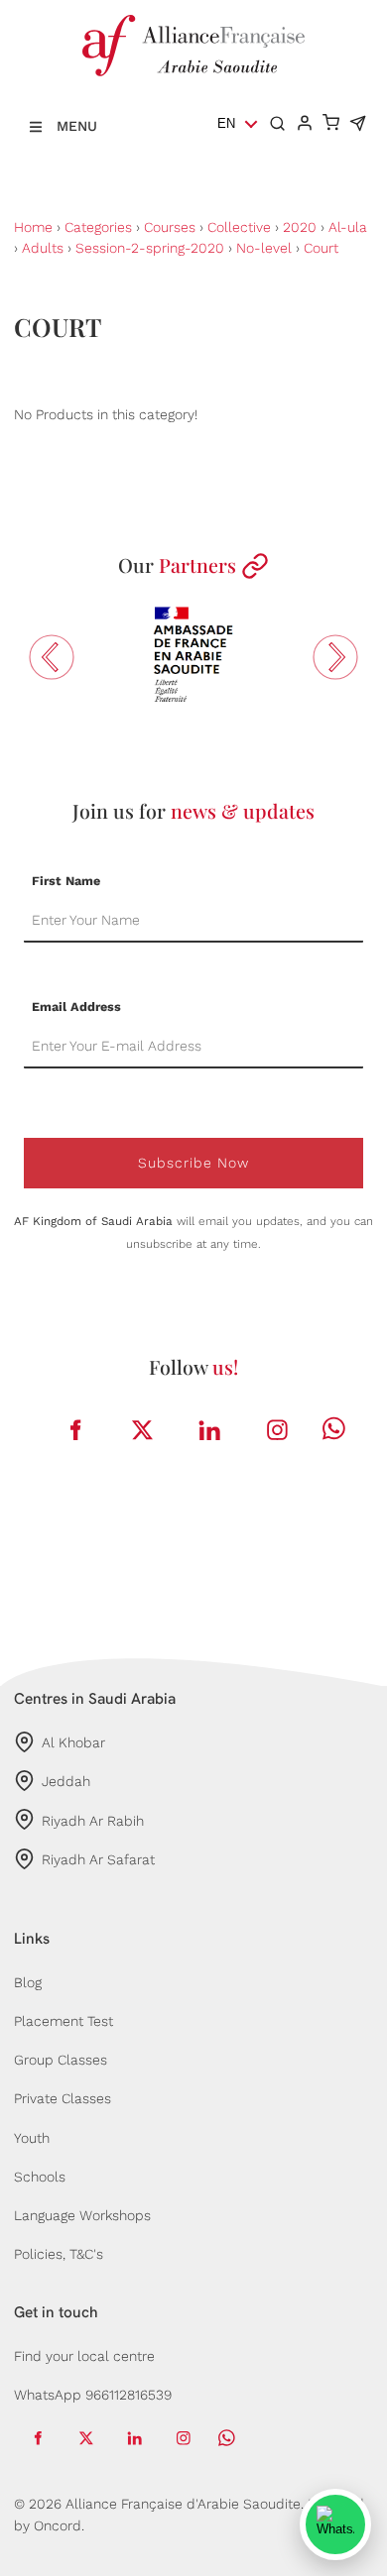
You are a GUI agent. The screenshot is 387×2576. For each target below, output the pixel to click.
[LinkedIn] (210, 1430)
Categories (98, 227)
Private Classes (63, 2098)
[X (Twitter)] (143, 1430)
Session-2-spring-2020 (150, 248)
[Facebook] (75, 1430)
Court (321, 248)
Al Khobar (73, 1742)
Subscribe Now (193, 1163)
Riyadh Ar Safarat (98, 1859)
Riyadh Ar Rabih (93, 1821)
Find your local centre (84, 2356)
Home (33, 227)
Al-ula (348, 227)
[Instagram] (278, 1430)
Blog (28, 1982)
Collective (239, 227)
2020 (300, 227)
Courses (170, 227)
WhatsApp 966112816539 (93, 2395)
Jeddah (66, 1781)
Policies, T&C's (59, 2254)
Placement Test (64, 2021)
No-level (264, 248)
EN (226, 123)
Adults (43, 248)
